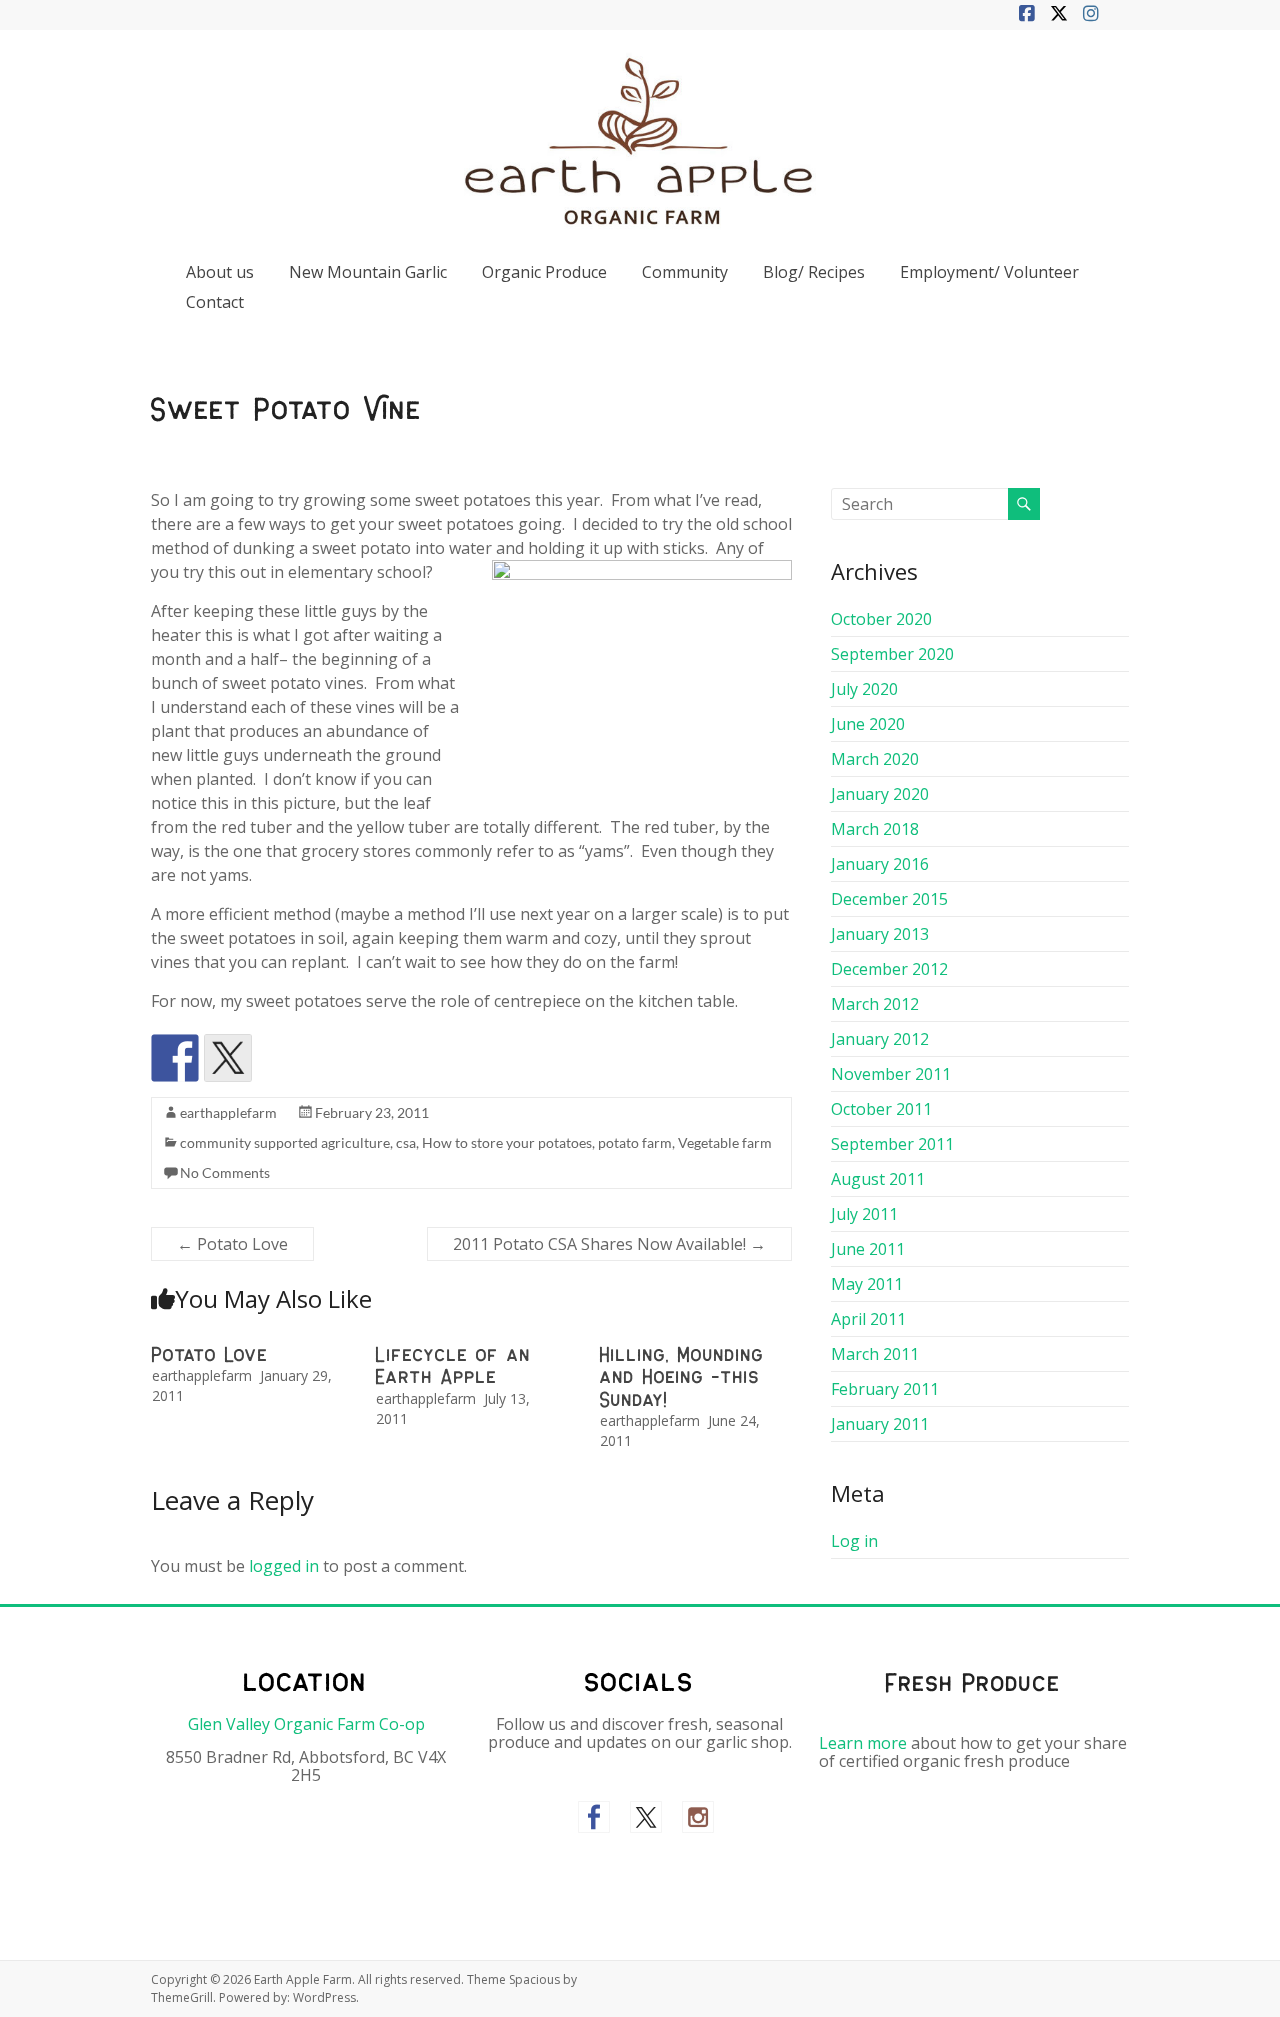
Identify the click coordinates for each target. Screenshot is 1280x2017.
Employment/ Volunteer (989, 272)
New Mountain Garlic (368, 272)
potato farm (635, 1142)
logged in (284, 1566)
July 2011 (864, 1214)
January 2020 (880, 794)
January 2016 (880, 864)
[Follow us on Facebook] (594, 1817)
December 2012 (889, 969)
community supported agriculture (285, 1142)
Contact (215, 302)
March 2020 (875, 759)
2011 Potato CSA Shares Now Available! (609, 1244)
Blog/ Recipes (814, 272)
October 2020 (881, 619)
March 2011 (875, 1354)
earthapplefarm (228, 1112)
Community (685, 272)
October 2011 (881, 1109)
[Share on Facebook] (175, 1058)
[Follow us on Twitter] (646, 1817)
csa (406, 1142)
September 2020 (892, 654)
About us (220, 272)
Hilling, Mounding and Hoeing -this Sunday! (682, 1377)
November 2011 (891, 1074)
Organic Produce (544, 272)
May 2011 (867, 1284)
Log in (854, 1541)
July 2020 (864, 689)
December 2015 (889, 899)
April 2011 (868, 1319)
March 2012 (875, 1004)
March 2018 (875, 829)
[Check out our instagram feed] (698, 1817)
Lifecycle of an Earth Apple (453, 1366)
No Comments (225, 1172)
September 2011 (892, 1144)
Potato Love (232, 1244)
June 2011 (868, 1249)
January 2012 (880, 1039)
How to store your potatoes (507, 1142)
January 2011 (880, 1424)
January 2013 (880, 934)
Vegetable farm (725, 1142)
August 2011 (878, 1179)
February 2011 (885, 1389)
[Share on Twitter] (228, 1058)
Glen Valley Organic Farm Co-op (306, 1724)
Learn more (863, 1743)
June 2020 (868, 724)
